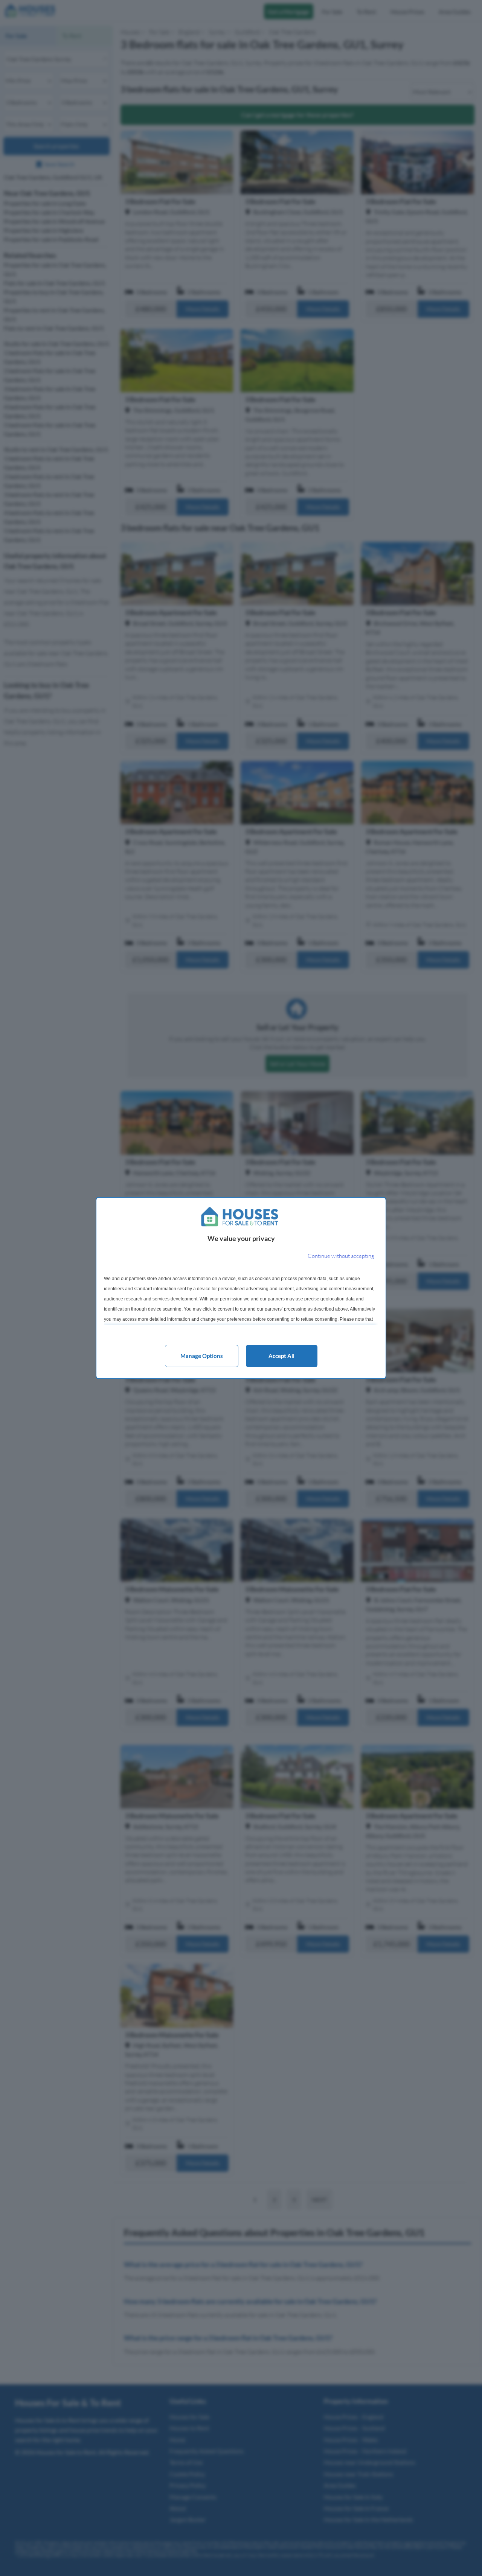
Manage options (202, 1356)
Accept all (281, 1356)
